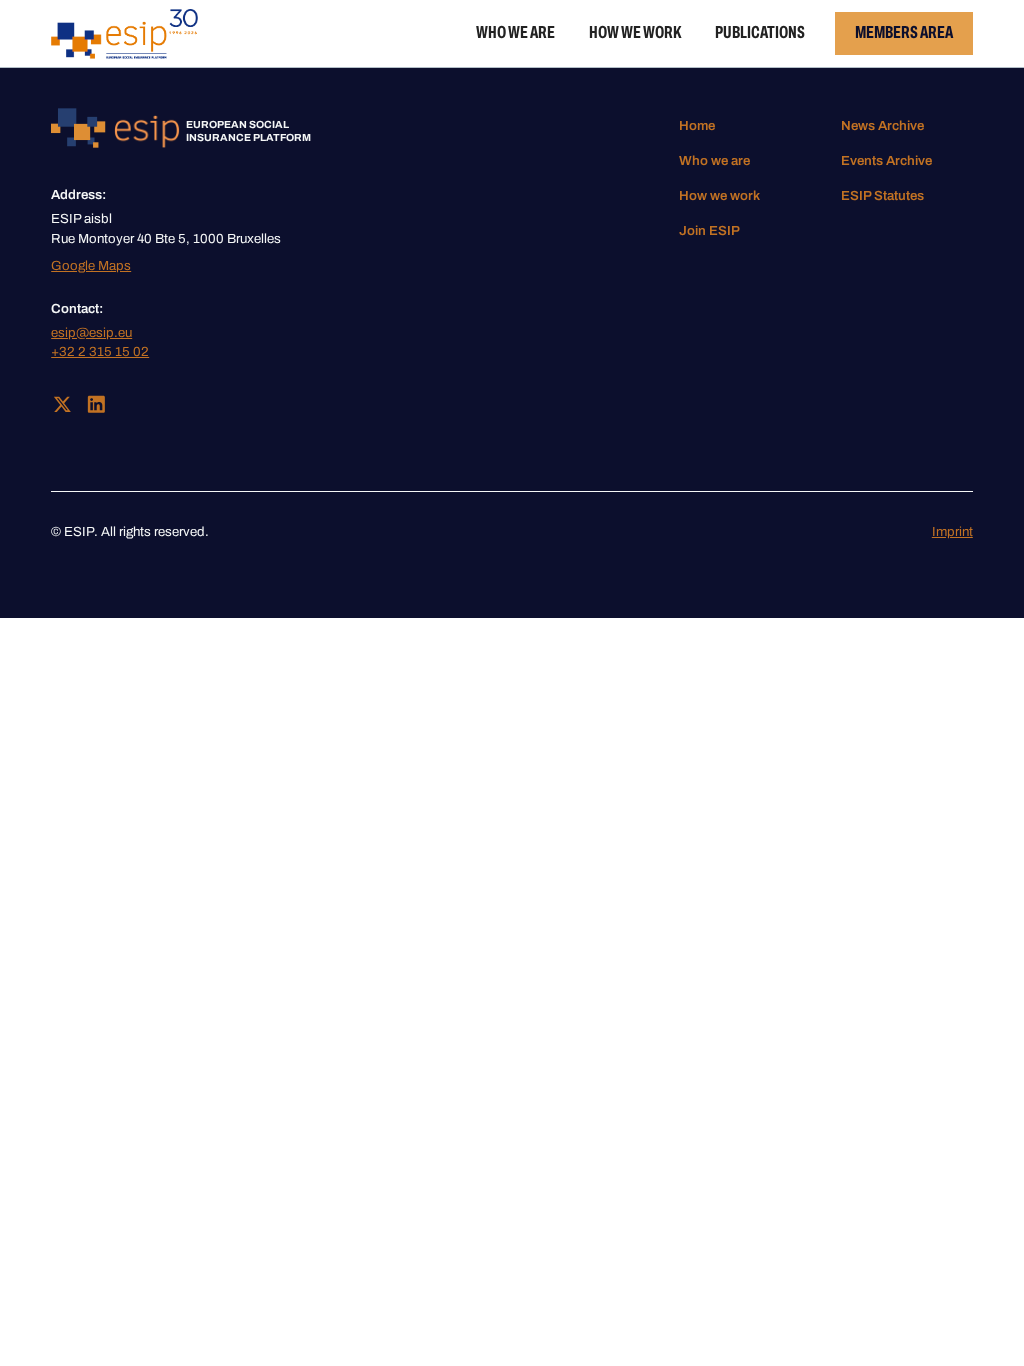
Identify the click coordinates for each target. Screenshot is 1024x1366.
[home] (124, 34)
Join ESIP (709, 230)
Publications (760, 32)
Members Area (904, 32)
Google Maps (91, 265)
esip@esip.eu (91, 332)
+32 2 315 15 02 (100, 351)
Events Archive (886, 160)
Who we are (515, 32)
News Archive (882, 125)
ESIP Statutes (882, 195)
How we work (635, 32)
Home (697, 125)
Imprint (952, 531)
